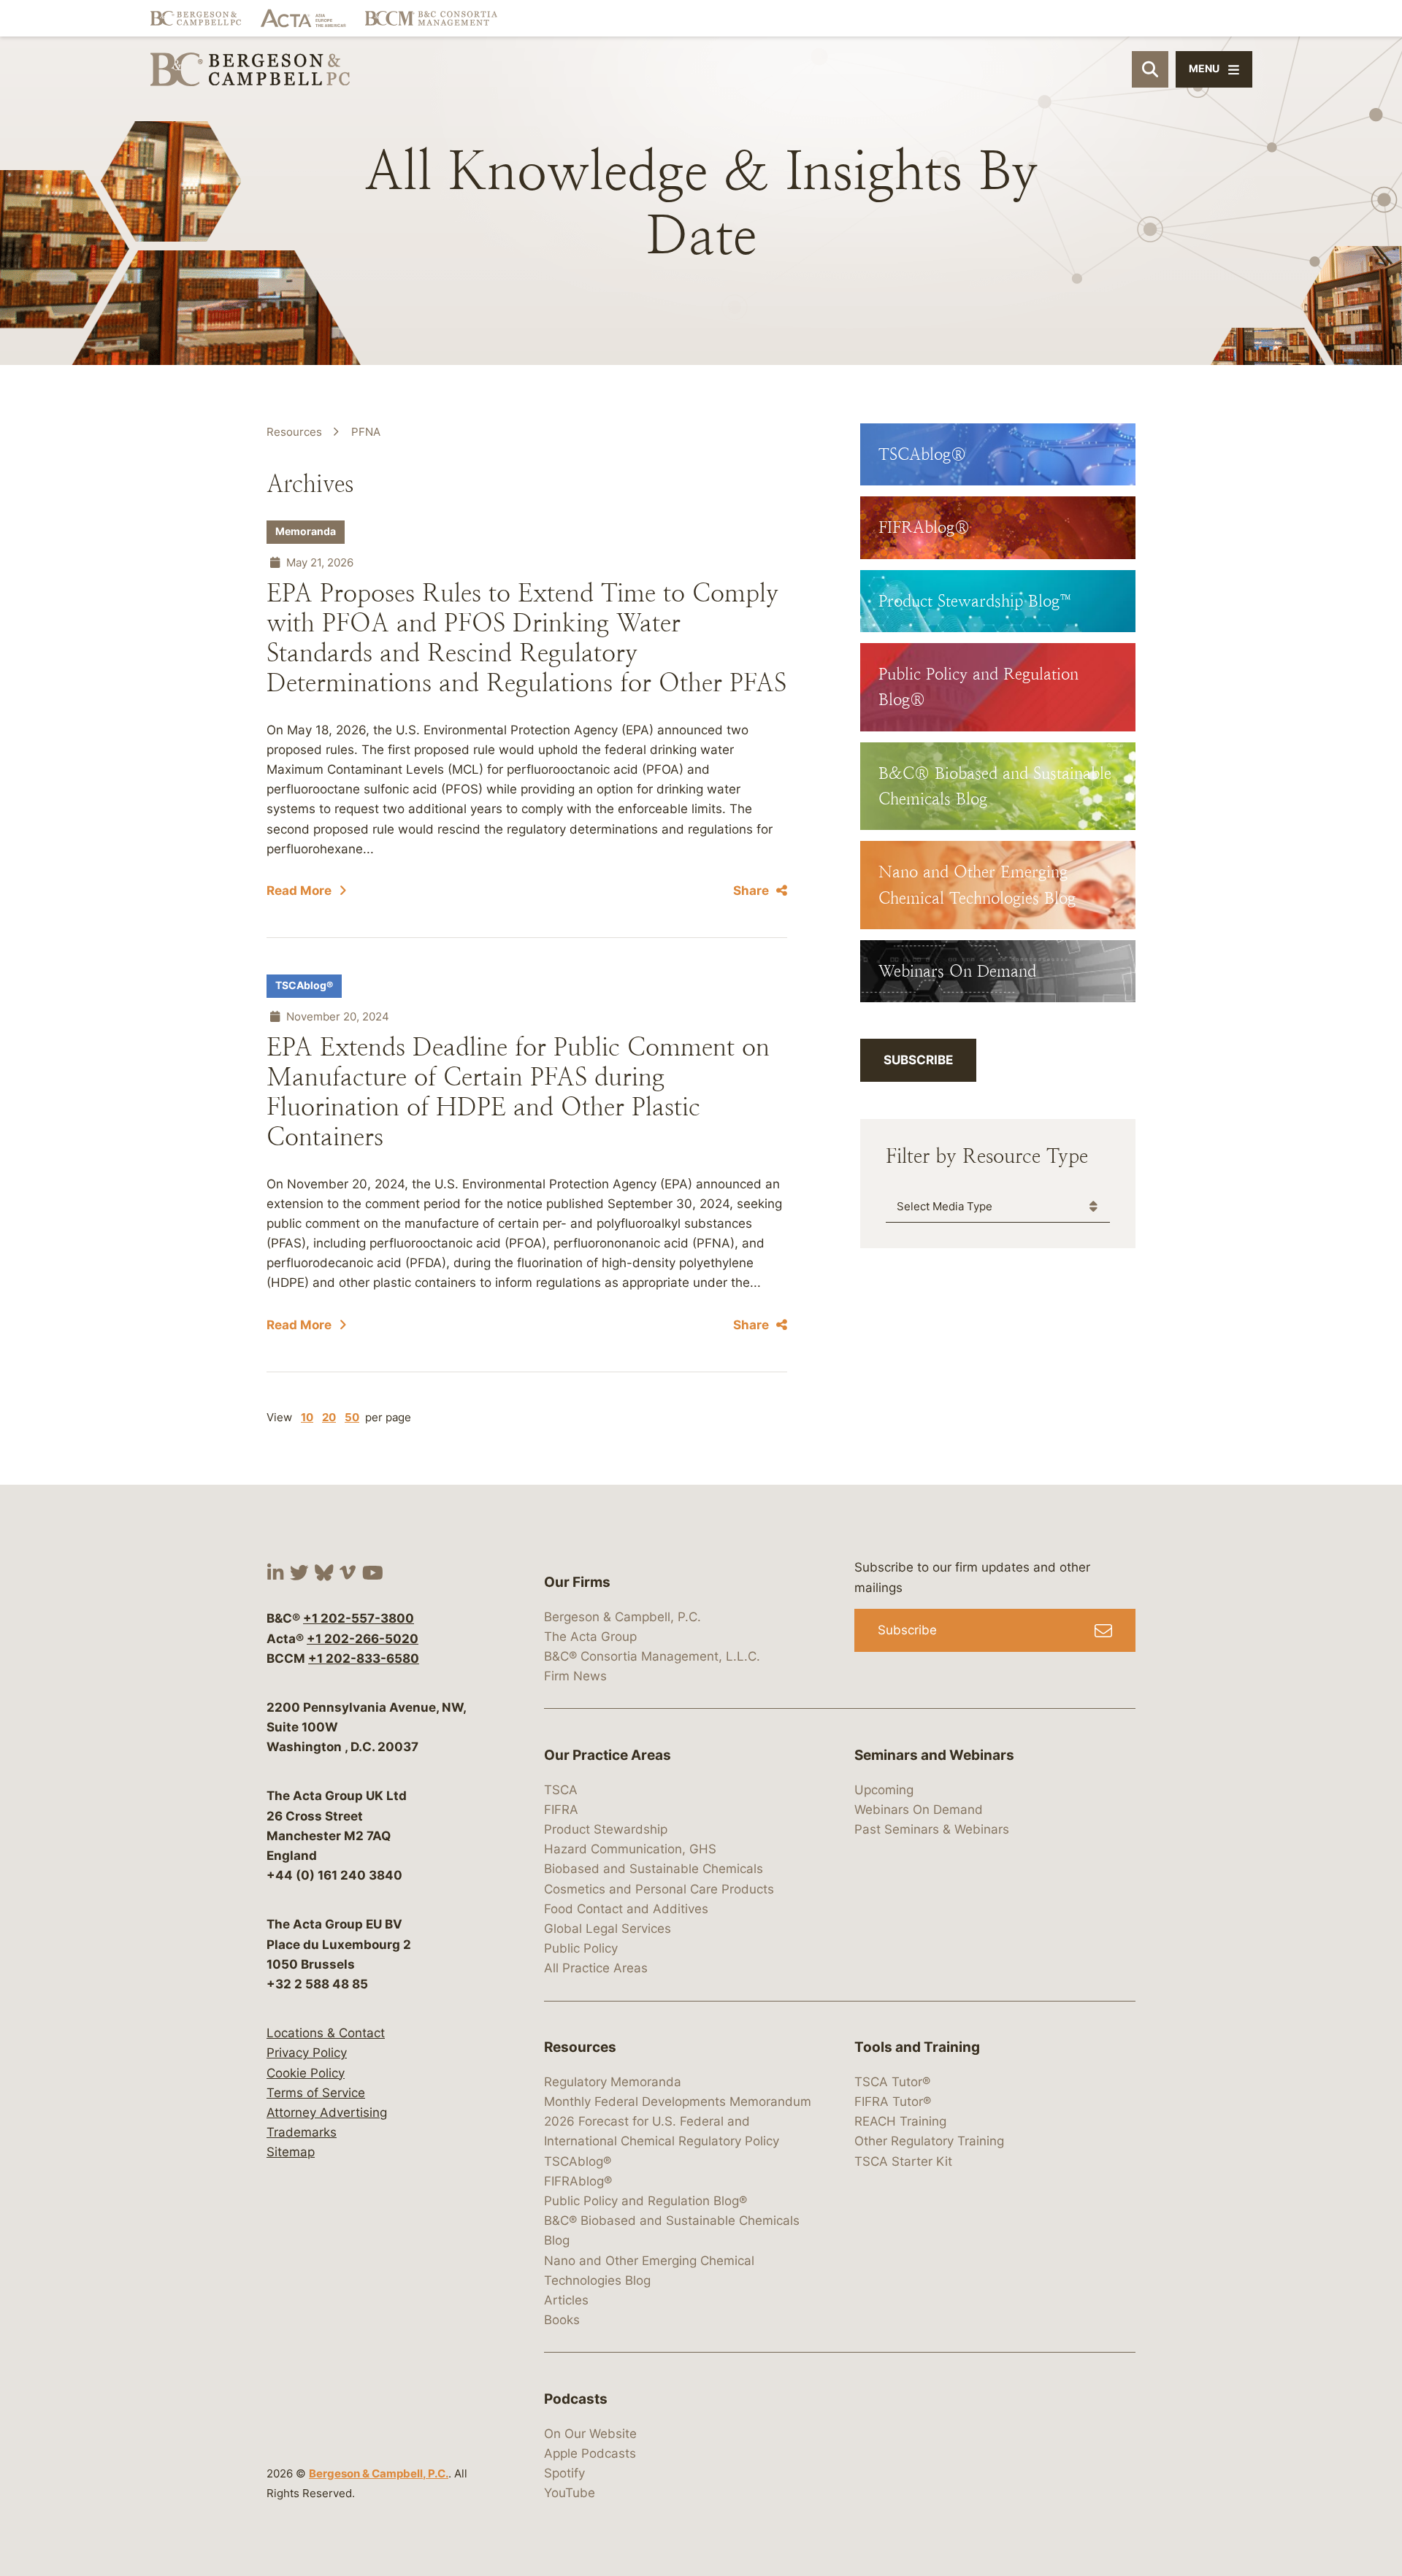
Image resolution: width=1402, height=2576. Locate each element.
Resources (294, 432)
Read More (299, 891)
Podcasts (576, 2399)
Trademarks (302, 2132)
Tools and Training (917, 2047)
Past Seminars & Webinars (932, 1829)
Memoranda (306, 531)
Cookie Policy (306, 2073)
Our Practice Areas (608, 1755)
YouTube (570, 2493)
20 (329, 1417)
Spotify (564, 2473)
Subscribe (918, 1060)
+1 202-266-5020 (363, 1639)
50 (352, 1417)
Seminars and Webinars (934, 1755)
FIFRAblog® (578, 2181)
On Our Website (590, 2434)
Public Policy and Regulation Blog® (646, 2201)
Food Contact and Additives (626, 1909)
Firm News (575, 1676)
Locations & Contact (326, 2033)
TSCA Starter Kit (903, 2161)
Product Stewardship (606, 1829)
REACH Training (900, 2121)
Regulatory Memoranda (613, 2082)
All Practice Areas (596, 1968)
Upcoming (884, 1790)
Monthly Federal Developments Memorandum (678, 2102)
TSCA (561, 1790)
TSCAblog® (304, 985)
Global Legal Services (608, 1929)
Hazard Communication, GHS (630, 1849)
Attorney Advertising (327, 2112)
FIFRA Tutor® (893, 2102)
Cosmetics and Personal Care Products (659, 1889)
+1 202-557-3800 (359, 1618)
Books (562, 2320)
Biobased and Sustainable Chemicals (654, 1869)
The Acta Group (590, 1637)
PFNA (366, 432)
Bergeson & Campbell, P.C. (379, 2473)
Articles (566, 2300)
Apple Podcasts (590, 2453)
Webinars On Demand (919, 1810)
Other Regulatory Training (929, 2141)
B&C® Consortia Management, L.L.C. (652, 1656)
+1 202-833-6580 (364, 1658)
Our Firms (577, 1582)
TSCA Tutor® (892, 2082)
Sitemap (291, 2152)
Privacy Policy (307, 2053)
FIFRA (561, 1810)
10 (307, 1417)
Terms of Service (316, 2093)
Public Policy (581, 1948)
